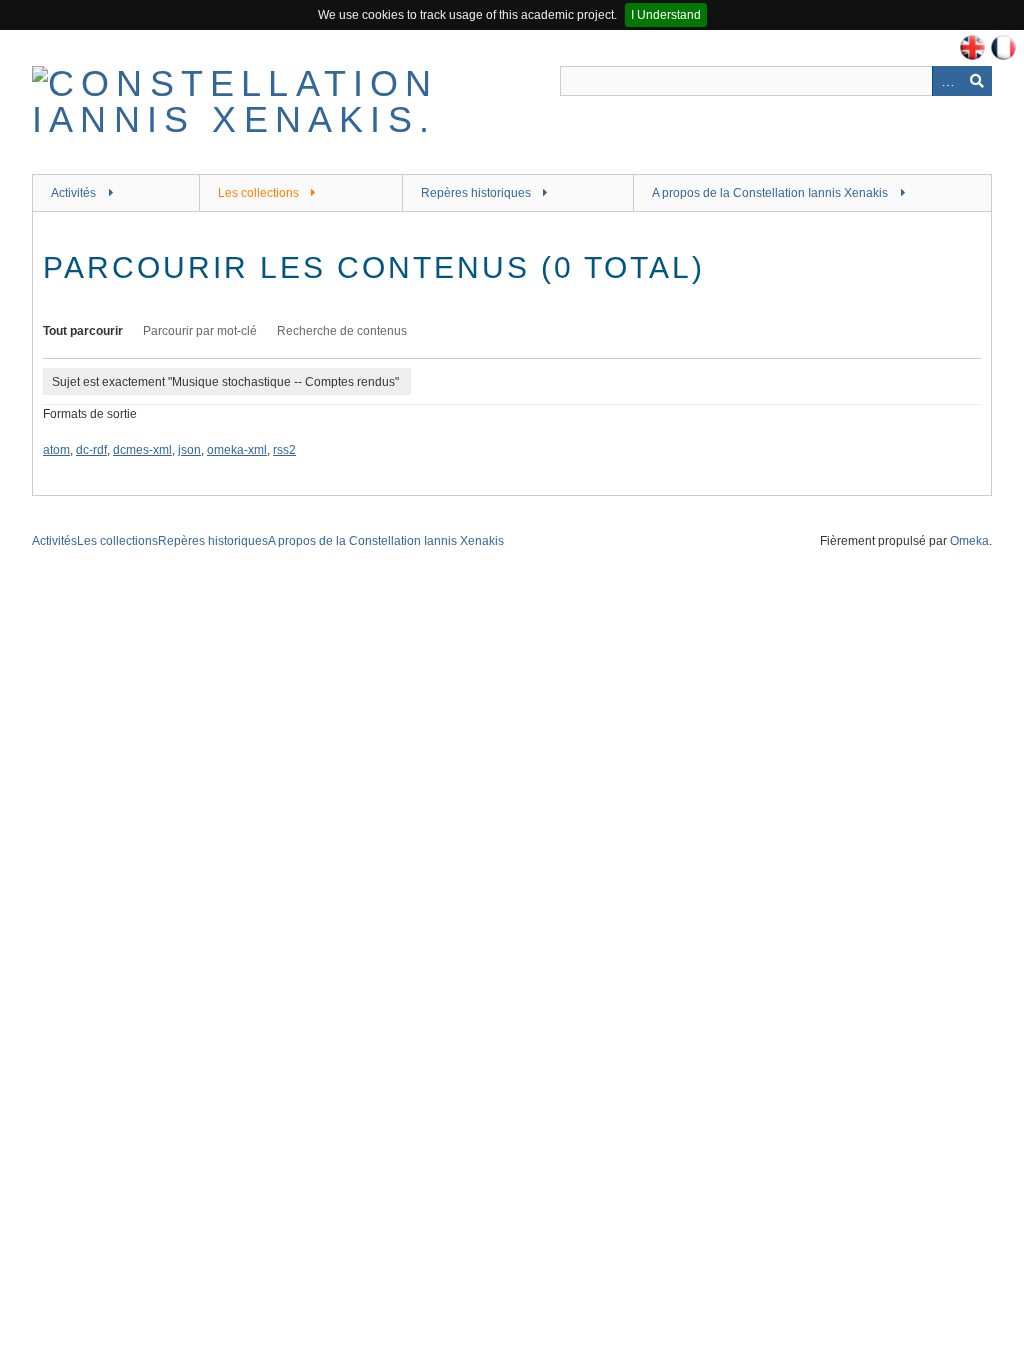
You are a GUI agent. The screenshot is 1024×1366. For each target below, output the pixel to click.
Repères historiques (476, 193)
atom (56, 450)
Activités (73, 193)
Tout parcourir (83, 331)
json (189, 450)
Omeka (969, 541)
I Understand (666, 15)
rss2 (284, 450)
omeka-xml (237, 450)
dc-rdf (91, 450)
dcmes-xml (142, 450)
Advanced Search (947, 81)
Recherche (977, 81)
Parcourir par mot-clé (200, 331)
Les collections (258, 193)
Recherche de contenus (342, 331)
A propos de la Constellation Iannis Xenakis (770, 193)
